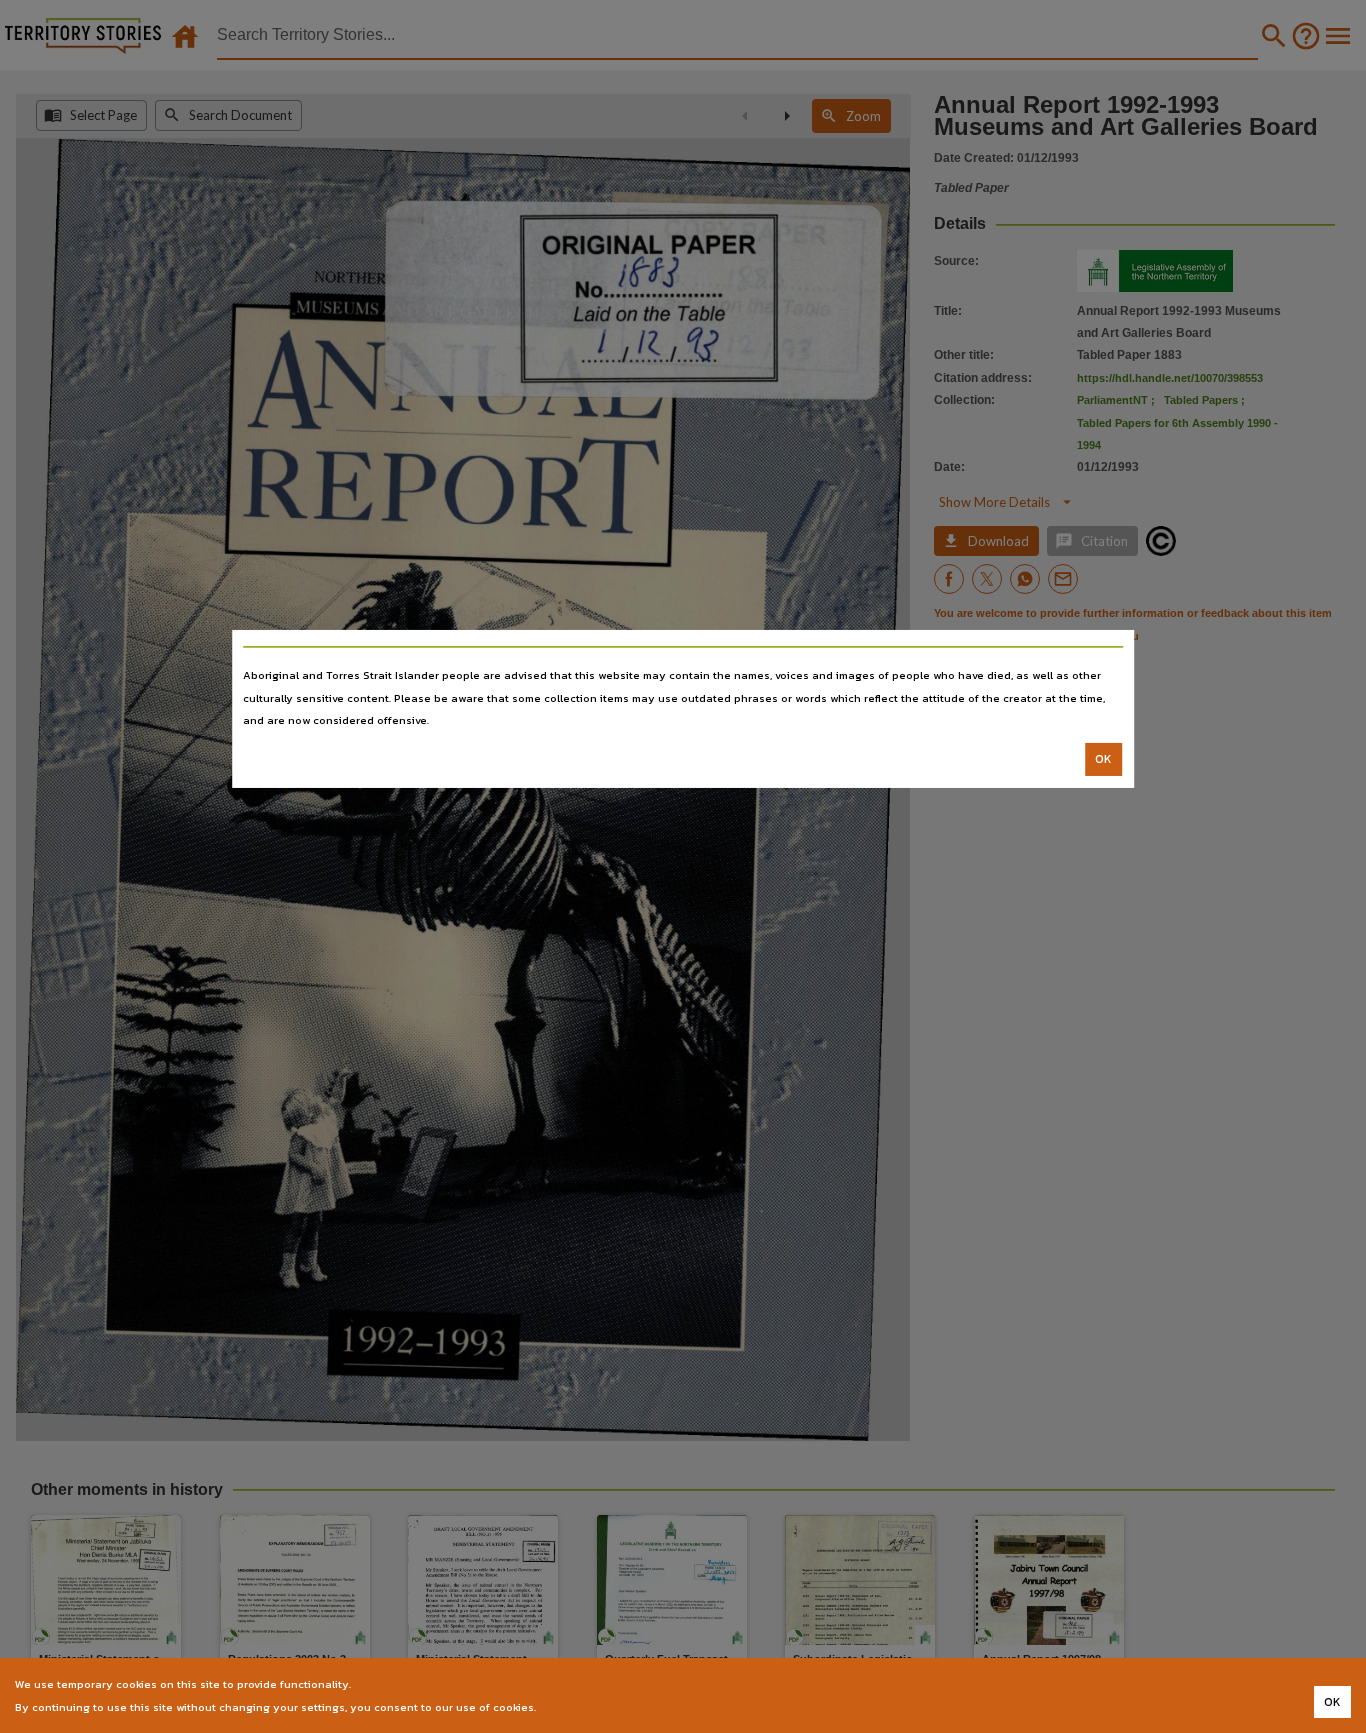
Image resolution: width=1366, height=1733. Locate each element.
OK (1103, 759)
